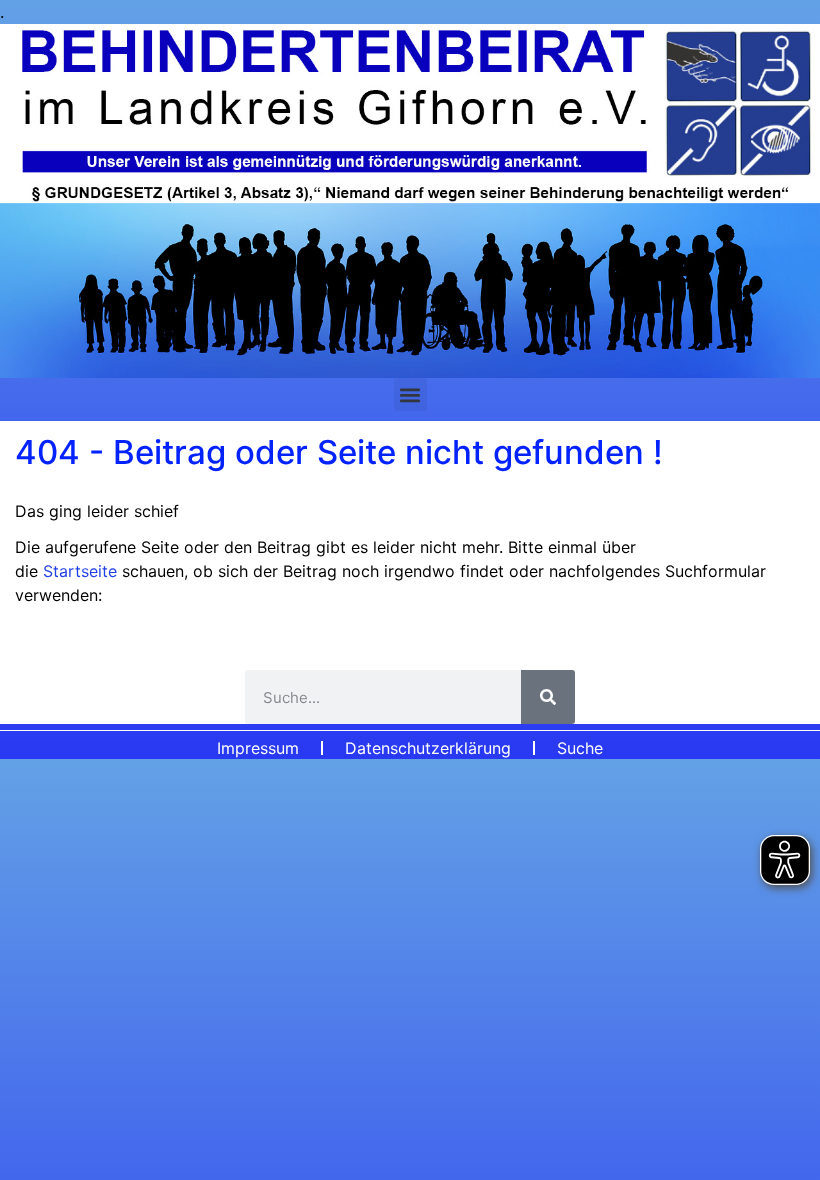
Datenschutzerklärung (428, 748)
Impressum (258, 748)
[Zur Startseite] (410, 201)
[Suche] (548, 697)
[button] (410, 394)
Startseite (82, 571)
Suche (580, 748)
